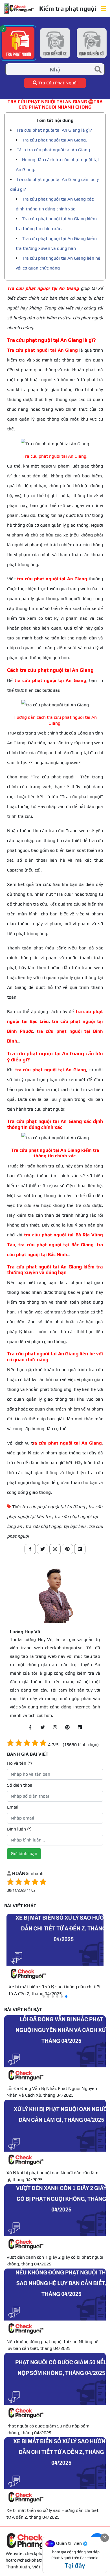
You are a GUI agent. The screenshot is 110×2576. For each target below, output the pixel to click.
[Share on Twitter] (43, 1549)
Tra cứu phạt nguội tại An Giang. (54, 140)
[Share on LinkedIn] (80, 1549)
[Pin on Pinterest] (67, 1549)
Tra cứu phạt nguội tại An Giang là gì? (54, 130)
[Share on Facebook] (30, 1549)
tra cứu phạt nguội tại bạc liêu (55, 1526)
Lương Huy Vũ (25, 1632)
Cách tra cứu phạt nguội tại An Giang (53, 150)
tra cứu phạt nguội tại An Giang (53, 1507)
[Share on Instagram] (55, 1549)
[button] (44, 1996)
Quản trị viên (69, 2543)
